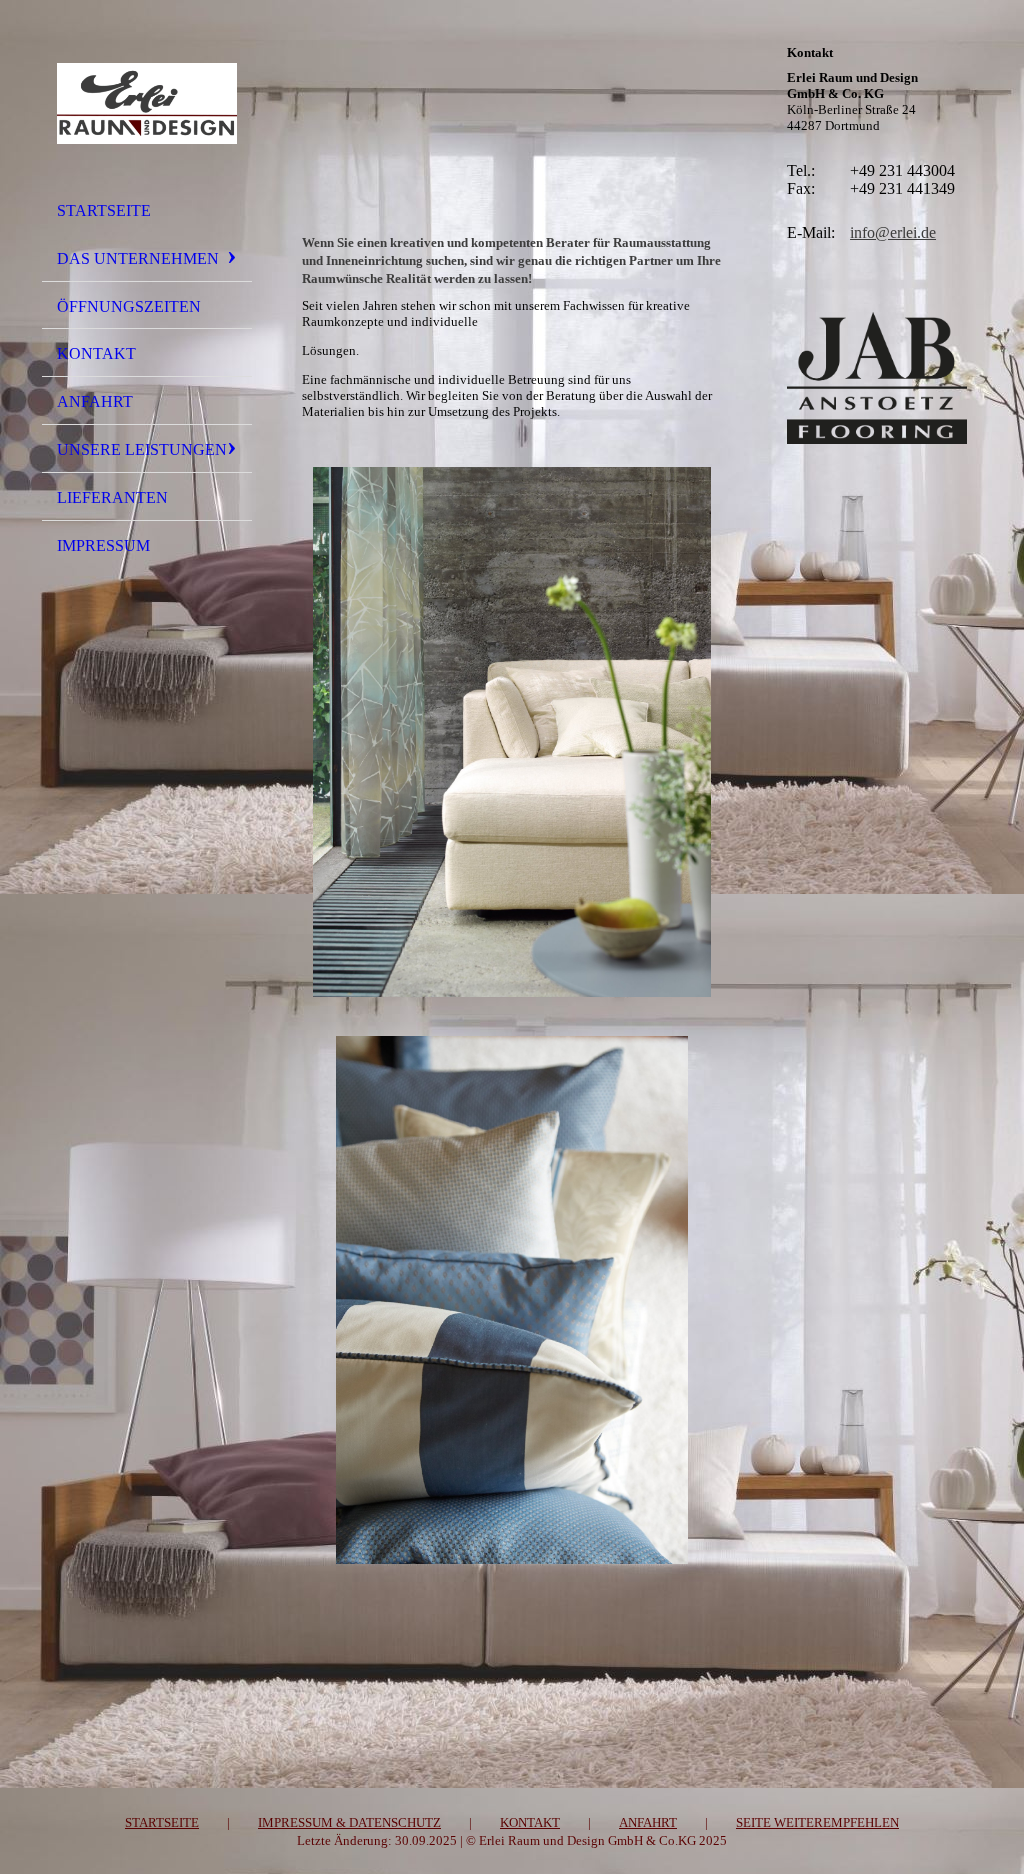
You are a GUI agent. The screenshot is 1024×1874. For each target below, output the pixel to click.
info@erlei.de (893, 232)
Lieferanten (112, 497)
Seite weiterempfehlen (817, 1822)
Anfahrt (95, 401)
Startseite (104, 210)
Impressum (103, 545)
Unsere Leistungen (142, 449)
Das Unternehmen (138, 258)
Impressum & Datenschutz (349, 1822)
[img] (147, 103)
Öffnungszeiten (129, 306)
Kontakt (96, 353)
